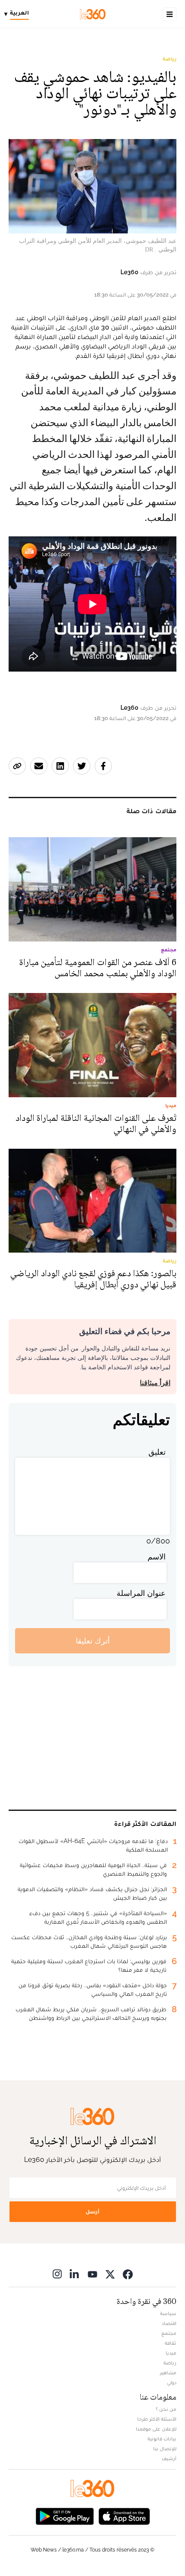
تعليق (157, 1452)
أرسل (92, 2211)
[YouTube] (92, 2274)
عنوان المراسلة (141, 1593)
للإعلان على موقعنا (156, 2429)
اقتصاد (169, 2323)
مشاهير (168, 2373)
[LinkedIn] (75, 2274)
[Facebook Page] (128, 2274)
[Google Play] (65, 2515)
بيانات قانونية (162, 2439)
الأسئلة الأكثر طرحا (157, 2419)
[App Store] (124, 2515)
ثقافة (171, 2343)
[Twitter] (110, 2274)
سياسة (168, 2313)
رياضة (170, 59)
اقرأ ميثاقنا (155, 1383)
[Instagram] (57, 2274)
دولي (172, 2382)
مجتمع (169, 2333)
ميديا (171, 2353)
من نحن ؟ (166, 2409)
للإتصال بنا (165, 2449)
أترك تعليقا (93, 1641)
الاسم (157, 1557)
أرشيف (169, 2458)
